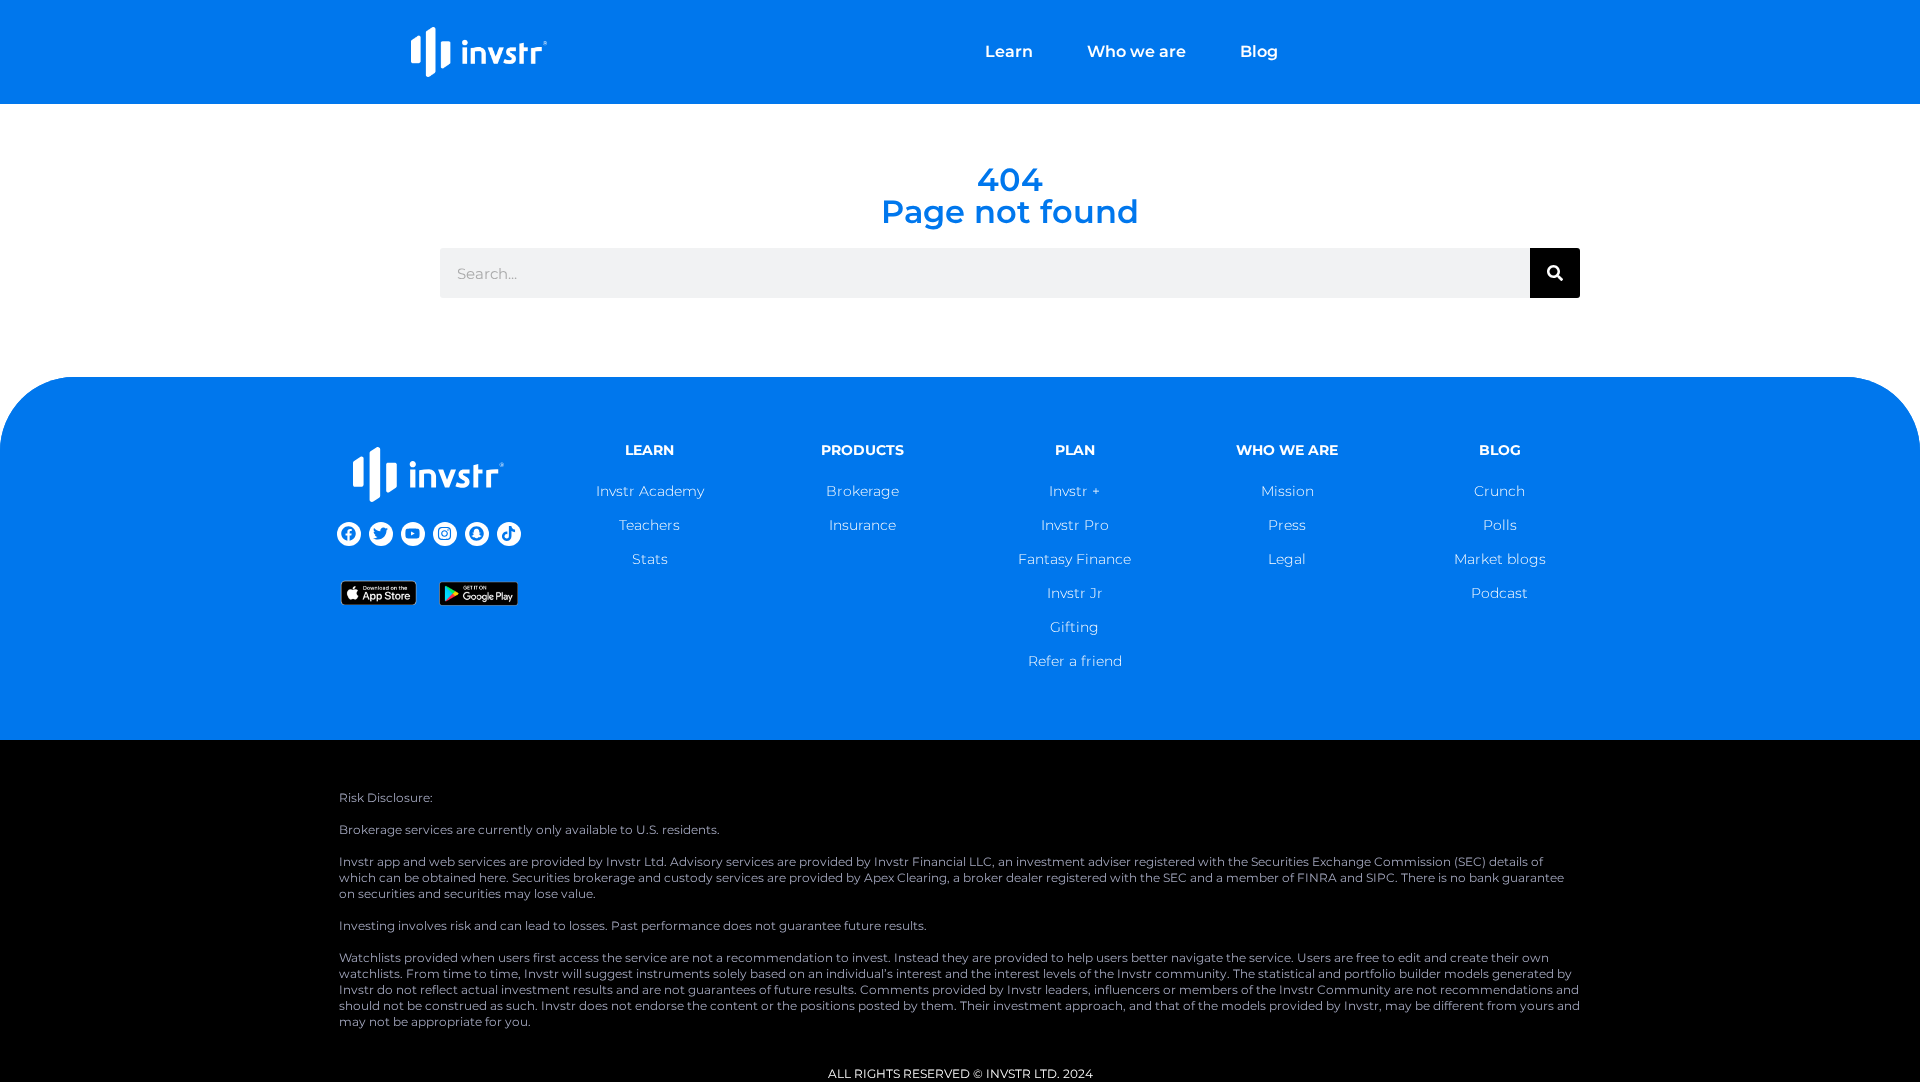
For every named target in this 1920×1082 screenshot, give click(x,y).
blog (1500, 450)
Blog (1259, 51)
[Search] (1555, 273)
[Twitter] (381, 534)
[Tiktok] (509, 534)
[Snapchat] (477, 534)
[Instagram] (445, 534)
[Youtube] (413, 534)
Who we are (1136, 51)
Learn (1009, 51)
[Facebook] (349, 534)
